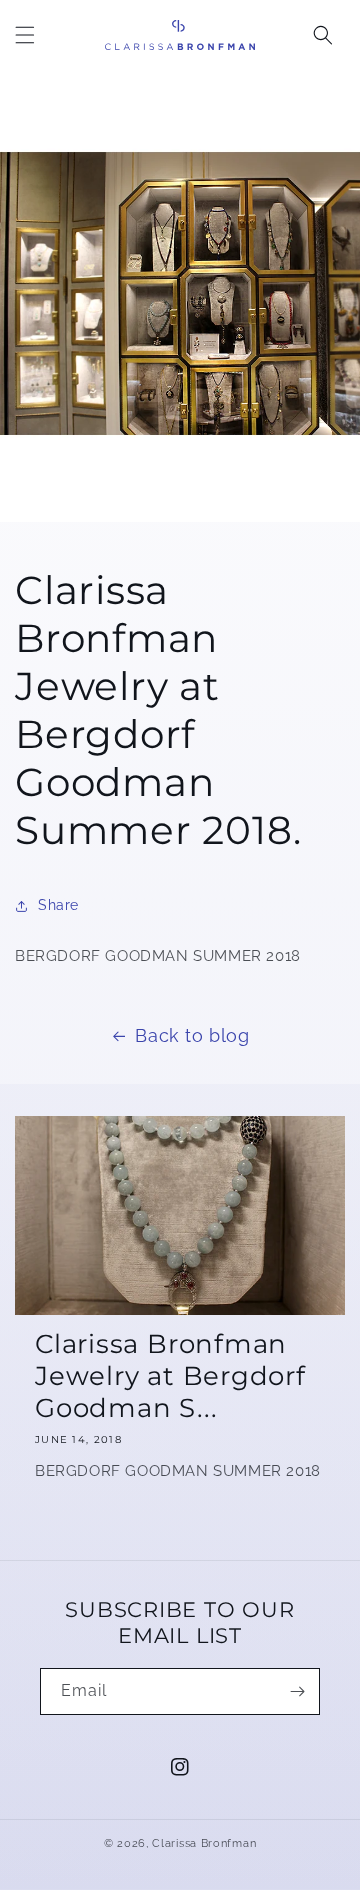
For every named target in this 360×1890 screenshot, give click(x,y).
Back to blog (192, 1035)
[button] (25, 35)
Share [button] (58, 905)
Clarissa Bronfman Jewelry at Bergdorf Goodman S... (170, 1376)
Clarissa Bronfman (204, 1843)
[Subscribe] (297, 1691)
